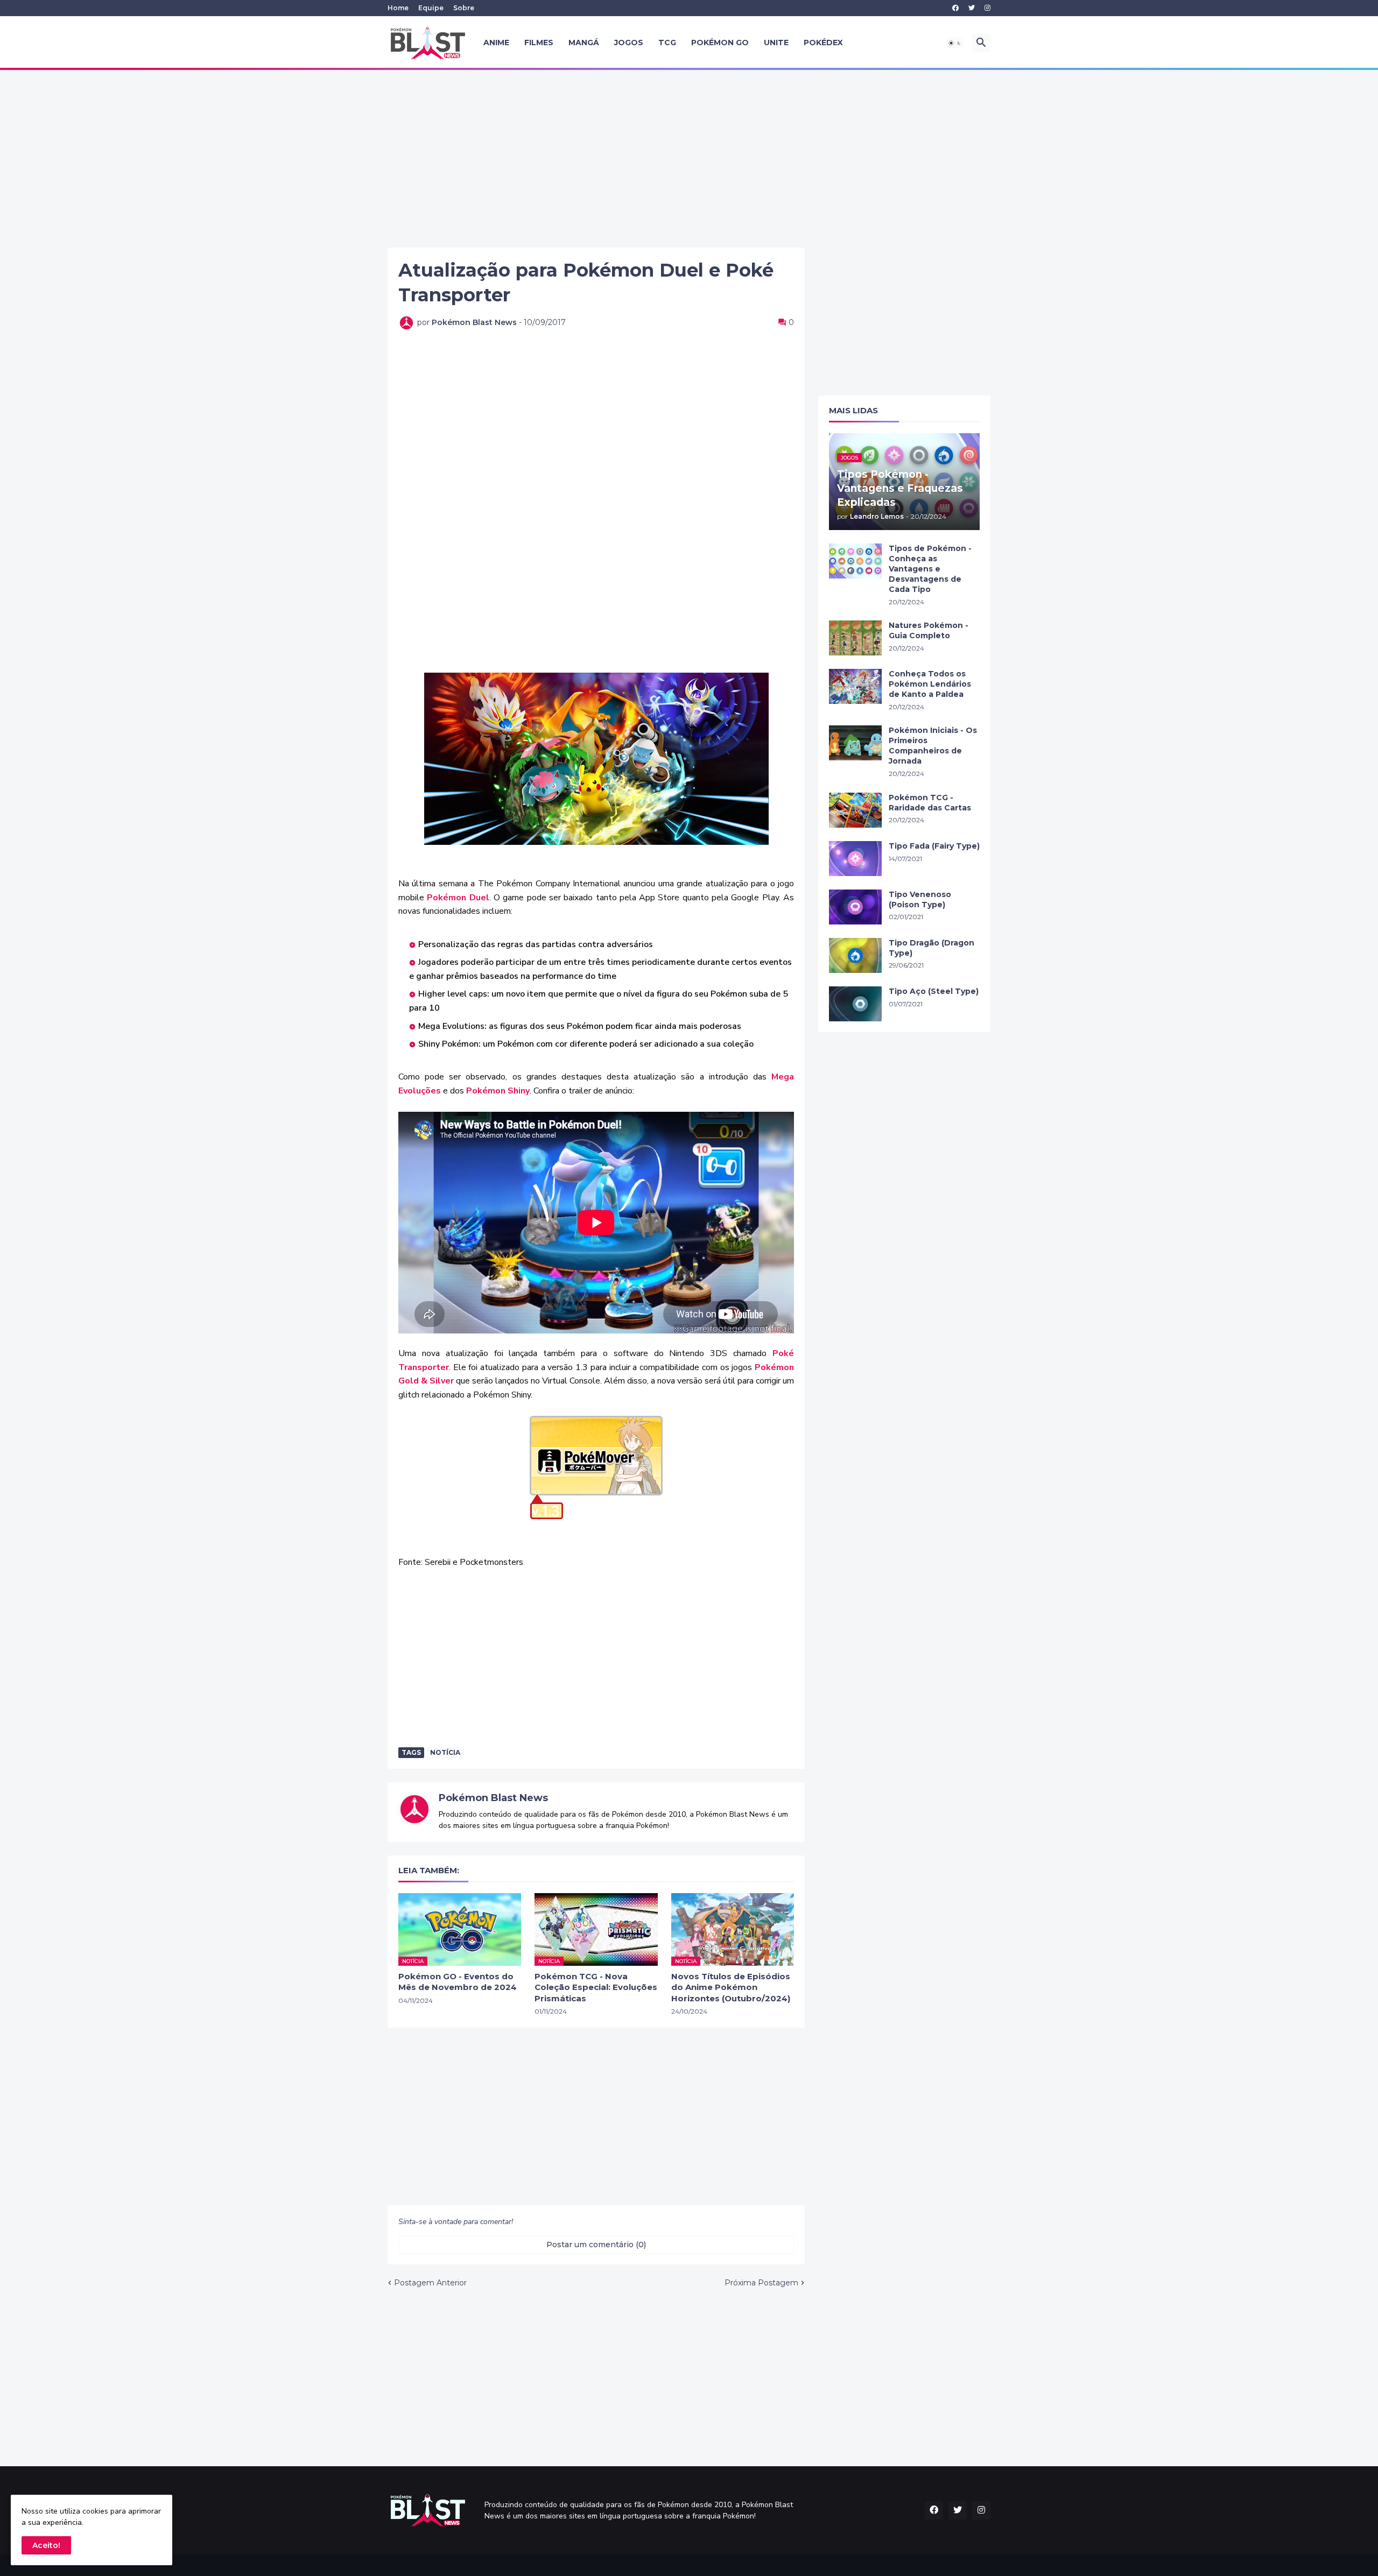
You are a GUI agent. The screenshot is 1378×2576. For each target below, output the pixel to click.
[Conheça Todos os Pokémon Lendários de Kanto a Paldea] (855, 686)
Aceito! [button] (46, 2545)
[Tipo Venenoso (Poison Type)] (855, 907)
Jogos (629, 43)
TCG (667, 43)
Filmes (539, 43)
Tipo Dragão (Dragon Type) (931, 948)
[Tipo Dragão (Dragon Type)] (855, 955)
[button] (955, 43)
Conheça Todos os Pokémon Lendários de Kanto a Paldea (930, 684)
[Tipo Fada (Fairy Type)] (855, 859)
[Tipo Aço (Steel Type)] (855, 1004)
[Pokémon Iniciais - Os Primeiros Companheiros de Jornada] (855, 743)
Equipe (431, 8)
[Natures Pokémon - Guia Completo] (855, 638)
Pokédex (823, 43)
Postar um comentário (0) (596, 2245)
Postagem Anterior (430, 2283)
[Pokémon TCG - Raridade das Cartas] (855, 810)
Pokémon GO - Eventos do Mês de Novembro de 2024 (458, 1982)
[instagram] (987, 8)
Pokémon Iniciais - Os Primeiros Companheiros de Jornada (933, 746)
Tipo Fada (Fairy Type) (934, 846)
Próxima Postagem (761, 2283)
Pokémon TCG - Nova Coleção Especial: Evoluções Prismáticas (596, 1987)
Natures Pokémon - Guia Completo (929, 630)
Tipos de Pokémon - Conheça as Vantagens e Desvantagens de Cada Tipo (930, 569)
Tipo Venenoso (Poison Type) (920, 899)
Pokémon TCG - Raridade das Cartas (930, 803)
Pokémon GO (720, 43)
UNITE (776, 43)
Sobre (464, 8)
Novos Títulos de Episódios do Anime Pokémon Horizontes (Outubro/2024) (731, 1987)
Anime (496, 43)
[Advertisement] (689, 159)
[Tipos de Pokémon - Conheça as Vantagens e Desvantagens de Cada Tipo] (855, 561)
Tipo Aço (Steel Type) (934, 991)
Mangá (584, 43)
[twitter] (972, 8)
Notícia (445, 1752)
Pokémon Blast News (493, 1798)
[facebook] (955, 8)
